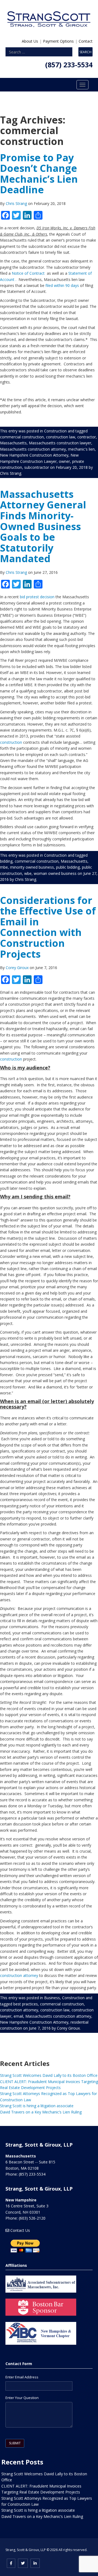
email (18, 2016)
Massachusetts (13, 443)
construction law (61, 437)
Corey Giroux (18, 968)
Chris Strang (17, 203)
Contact (86, 41)
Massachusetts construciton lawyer (60, 443)
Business (52, 1998)
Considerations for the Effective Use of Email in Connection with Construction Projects (48, 927)
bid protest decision (37, 597)
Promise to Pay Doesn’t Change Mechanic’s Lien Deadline (39, 174)
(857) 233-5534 (69, 65)
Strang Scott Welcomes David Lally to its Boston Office (49, 2075)
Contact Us (20, 2230)
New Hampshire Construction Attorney (34, 455)
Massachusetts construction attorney (33, 449)
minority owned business (32, 867)
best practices (26, 2004)
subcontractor (37, 467)
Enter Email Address (22, 2377)
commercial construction (22, 437)
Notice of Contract (28, 273)
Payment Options (58, 41)
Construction (55, 431)
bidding (6, 861)
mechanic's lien (81, 449)
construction (11, 742)
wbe (28, 873)
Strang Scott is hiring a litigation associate (37, 2106)
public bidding (68, 867)
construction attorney (19, 1975)
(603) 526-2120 (32, 2218)
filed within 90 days (62, 285)
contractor (87, 437)
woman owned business (55, 873)
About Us (30, 41)
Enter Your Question (22, 2398)
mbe (4, 867)
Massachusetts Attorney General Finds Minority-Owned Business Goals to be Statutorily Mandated (43, 526)
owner (64, 461)
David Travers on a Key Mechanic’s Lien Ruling (41, 2112)
